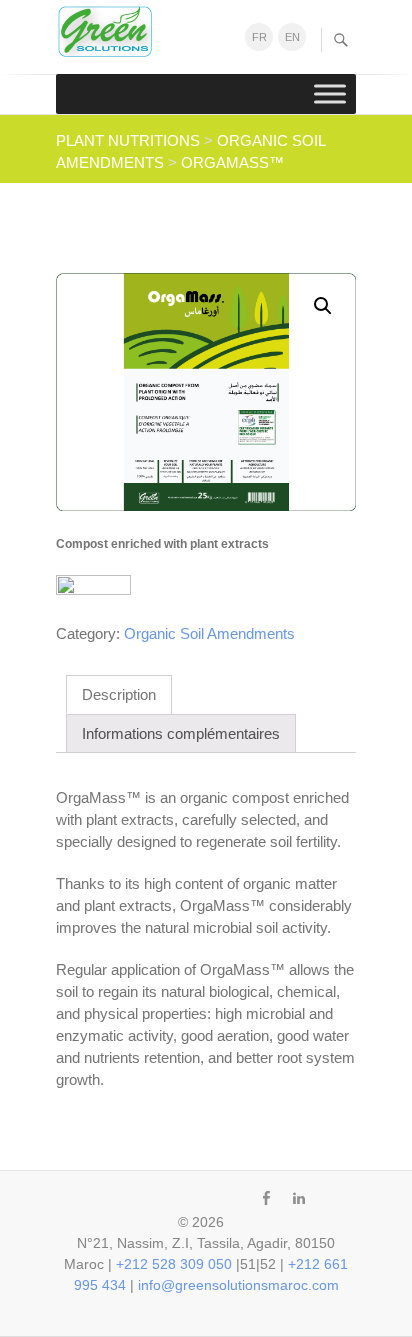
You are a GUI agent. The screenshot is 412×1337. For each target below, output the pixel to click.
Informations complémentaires (181, 733)
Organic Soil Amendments (209, 633)
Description (119, 694)
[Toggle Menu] (330, 93)
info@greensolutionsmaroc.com (238, 1285)
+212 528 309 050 (174, 1264)
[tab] (119, 694)
